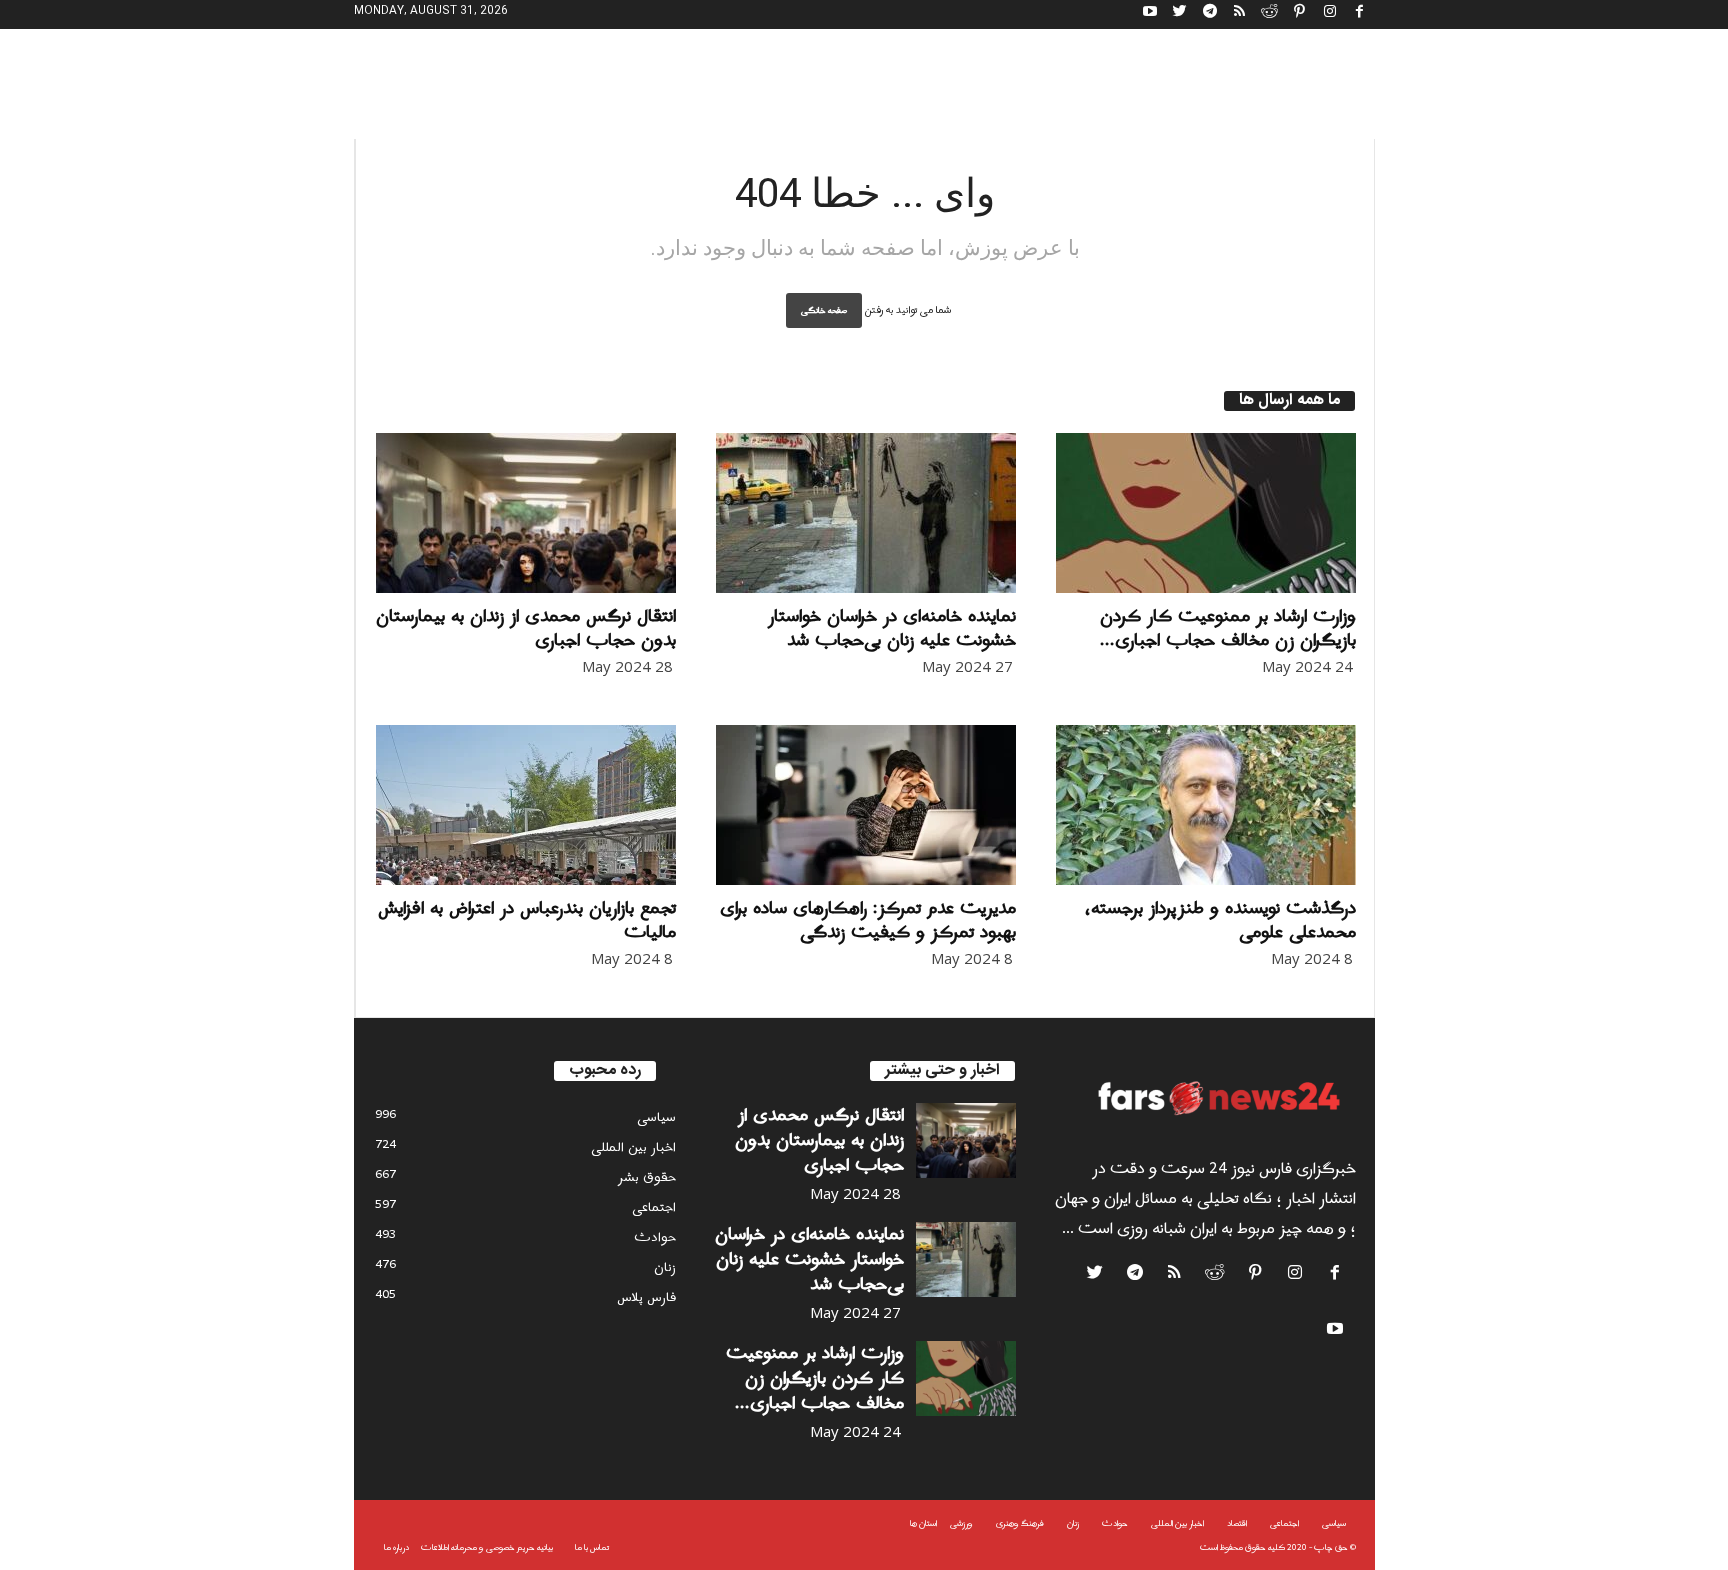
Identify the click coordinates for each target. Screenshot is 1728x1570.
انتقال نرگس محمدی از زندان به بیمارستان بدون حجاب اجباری (526, 628)
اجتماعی (654, 1207)
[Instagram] (1330, 14)
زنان (665, 1267)
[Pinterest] (1300, 14)
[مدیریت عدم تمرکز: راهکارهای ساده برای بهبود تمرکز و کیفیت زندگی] (866, 805)
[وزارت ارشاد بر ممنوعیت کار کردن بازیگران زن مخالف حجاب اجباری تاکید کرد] (1206, 513)
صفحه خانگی (824, 310)
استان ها (923, 1523)
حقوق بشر (647, 1177)
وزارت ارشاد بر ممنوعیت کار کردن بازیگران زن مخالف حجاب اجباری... (1228, 628)
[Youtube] (1150, 14)
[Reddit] (1270, 14)
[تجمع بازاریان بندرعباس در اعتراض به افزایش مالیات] (526, 805)
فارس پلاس (646, 1297)
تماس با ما (592, 1547)
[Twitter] (1180, 14)
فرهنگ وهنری (1020, 1523)
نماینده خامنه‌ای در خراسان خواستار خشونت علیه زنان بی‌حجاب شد (892, 628)
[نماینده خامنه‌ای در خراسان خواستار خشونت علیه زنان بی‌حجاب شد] (866, 513)
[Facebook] (1360, 14)
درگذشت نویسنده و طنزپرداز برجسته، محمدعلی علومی (1220, 920)
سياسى (656, 1117)
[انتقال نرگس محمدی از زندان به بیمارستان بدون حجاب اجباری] (526, 513)
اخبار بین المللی (633, 1147)
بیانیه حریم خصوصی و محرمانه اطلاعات (487, 1547)
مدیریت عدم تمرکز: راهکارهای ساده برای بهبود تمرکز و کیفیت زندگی (868, 920)
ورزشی (961, 1523)
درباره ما (396, 1547)
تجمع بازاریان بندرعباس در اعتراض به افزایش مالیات (527, 920)
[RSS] (1240, 14)
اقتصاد (1237, 1523)
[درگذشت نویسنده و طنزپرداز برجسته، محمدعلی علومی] (1206, 805)
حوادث (655, 1237)
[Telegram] (1210, 14)
